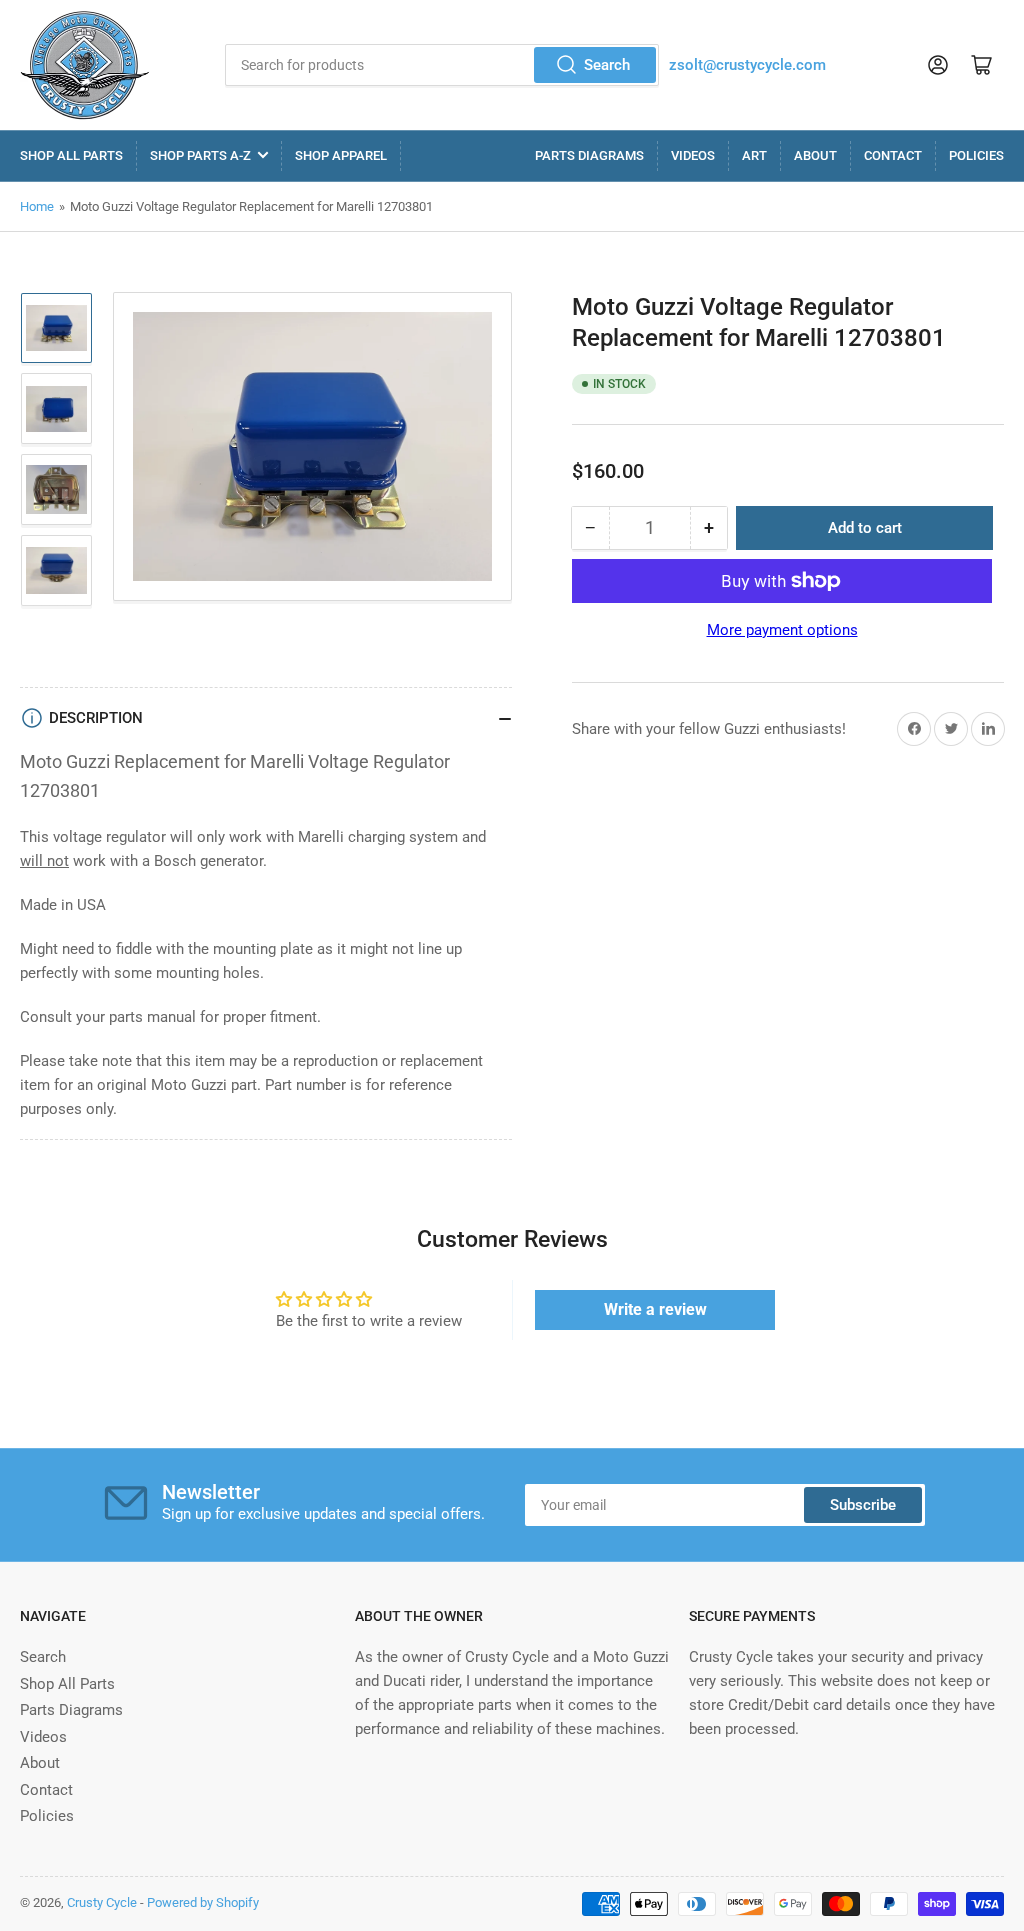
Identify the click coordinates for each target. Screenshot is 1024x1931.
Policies (976, 155)
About (815, 155)
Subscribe (863, 1505)
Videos (693, 155)
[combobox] (442, 65)
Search (607, 65)
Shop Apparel (341, 155)
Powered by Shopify (203, 1902)
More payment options (782, 630)
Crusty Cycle (102, 1902)
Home (37, 206)
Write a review (655, 1309)
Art (754, 155)
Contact (893, 155)
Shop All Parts (71, 155)
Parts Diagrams (589, 155)
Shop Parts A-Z (200, 155)
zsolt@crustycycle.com (747, 65)
